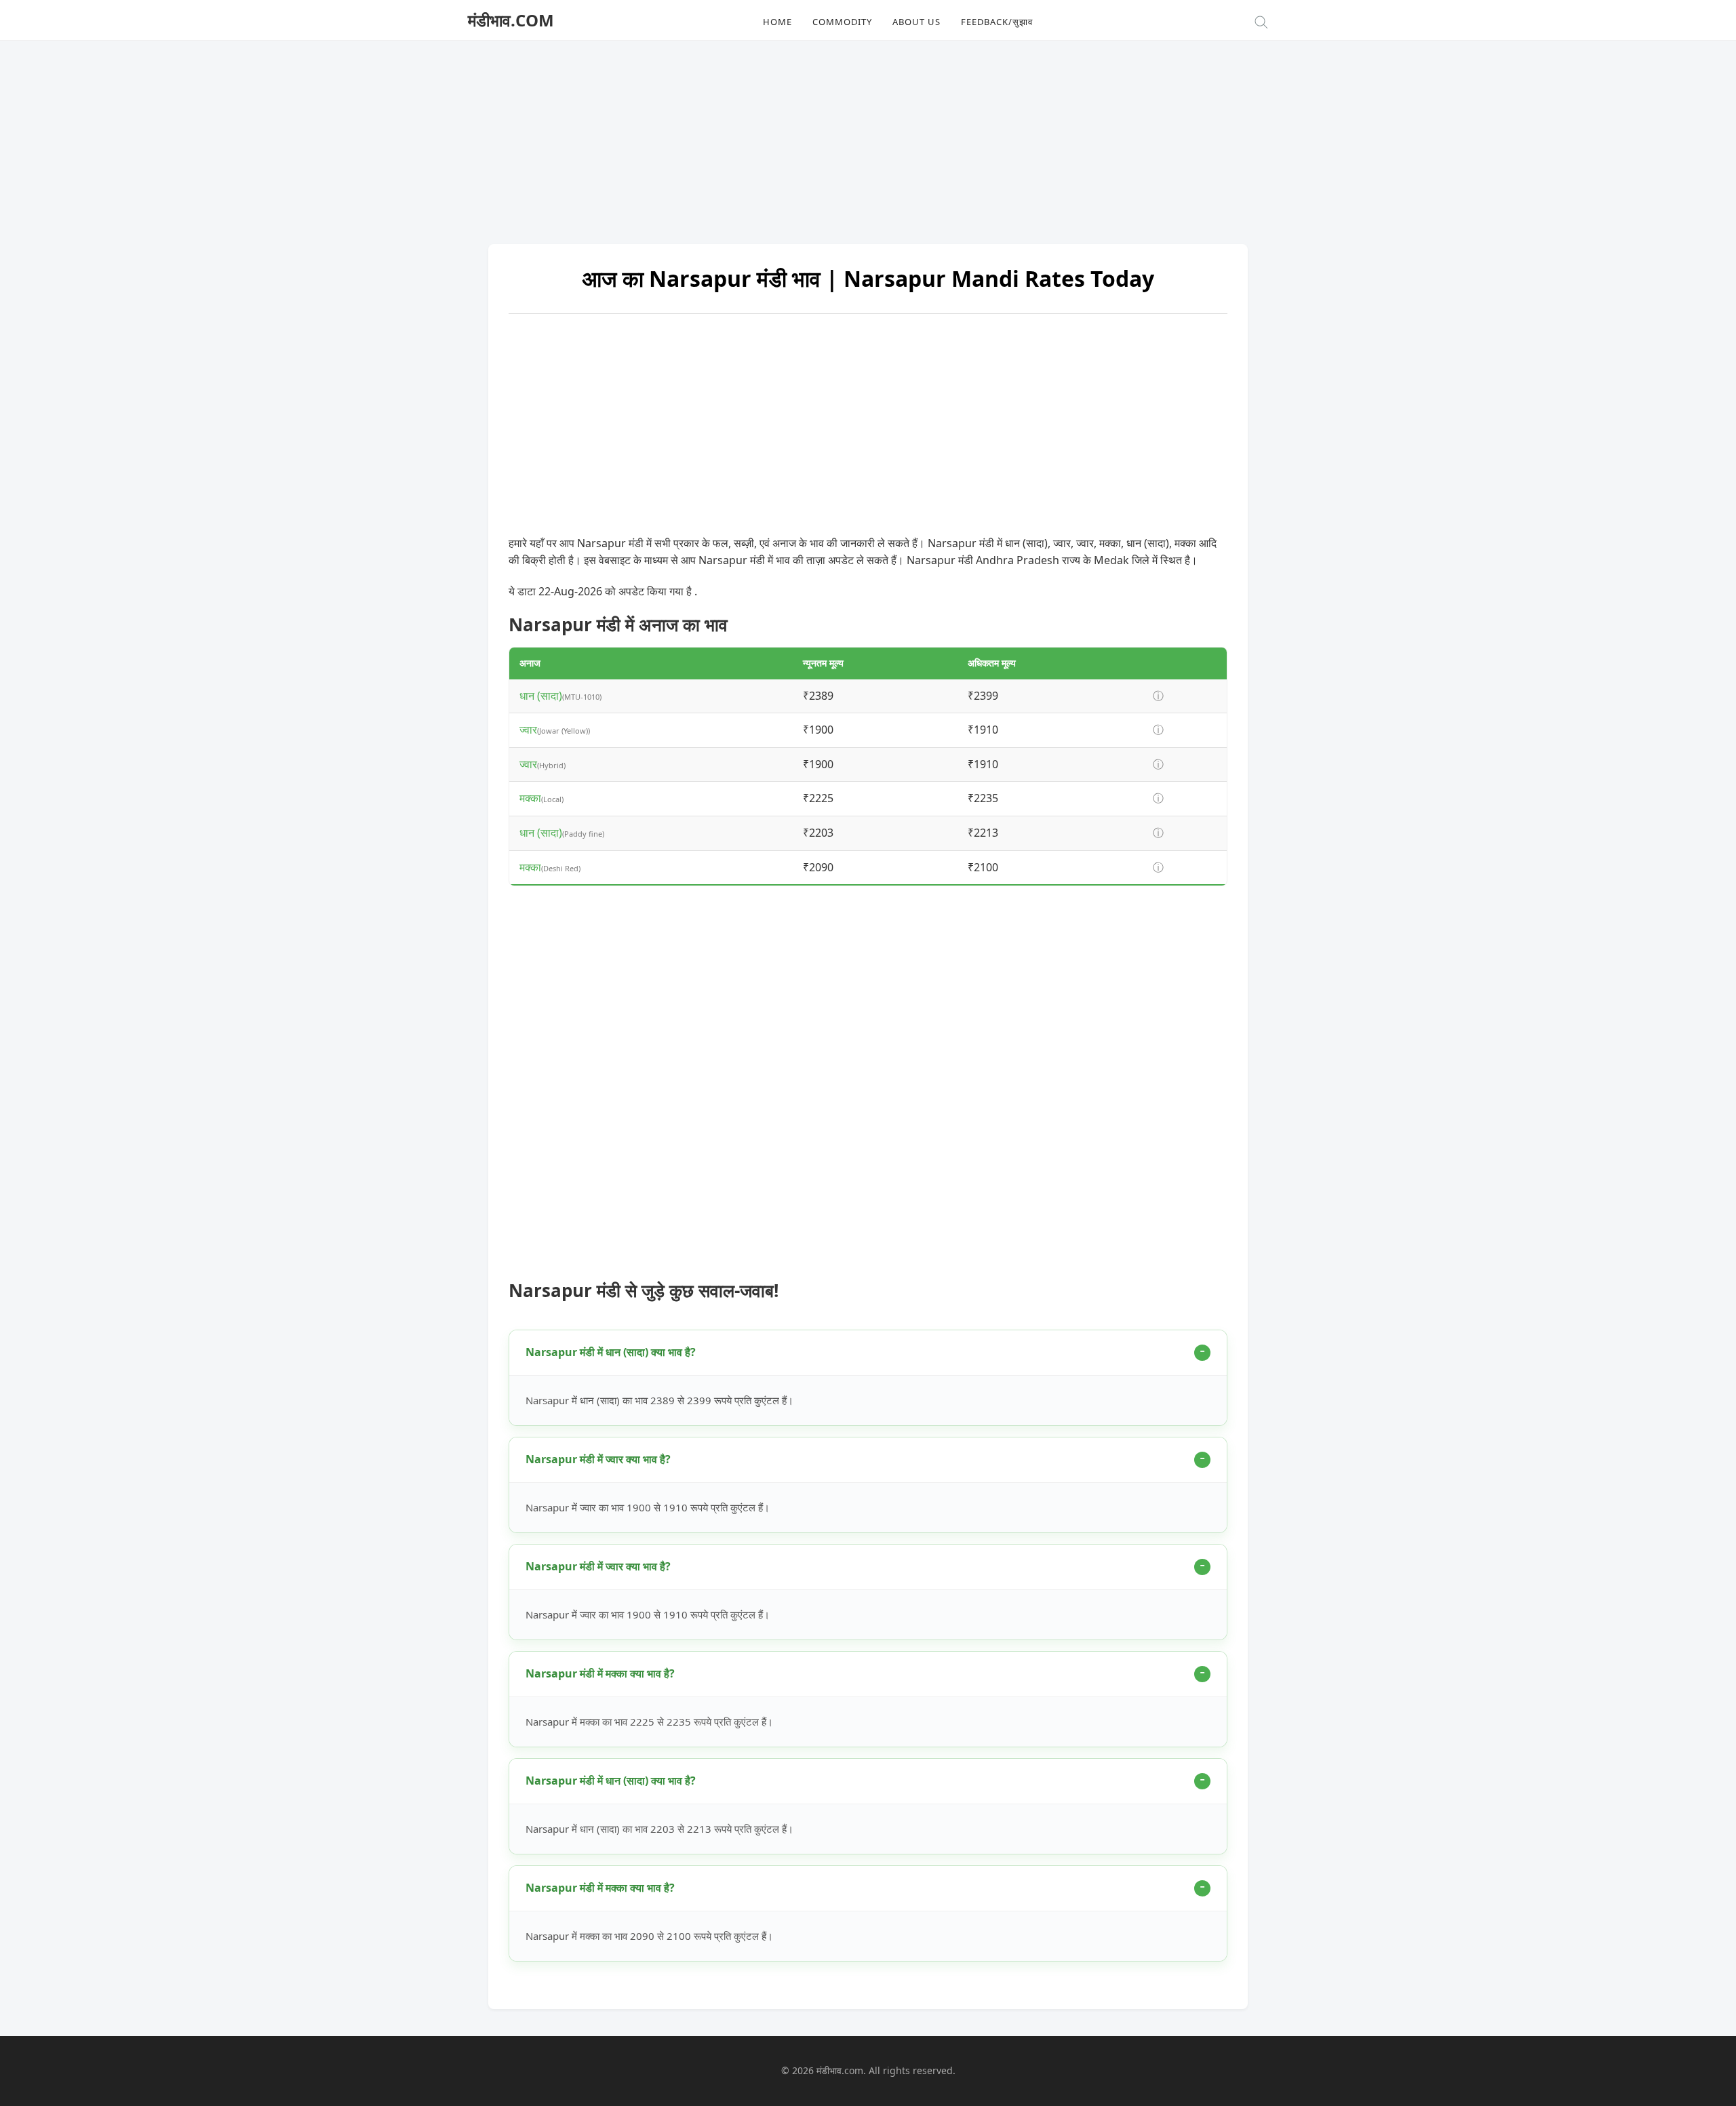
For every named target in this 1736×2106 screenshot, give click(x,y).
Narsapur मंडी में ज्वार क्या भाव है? (598, 1459)
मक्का (530, 798)
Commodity (842, 22)
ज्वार (528, 730)
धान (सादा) (541, 696)
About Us (916, 22)
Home (777, 22)
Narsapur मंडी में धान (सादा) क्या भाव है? (611, 1352)
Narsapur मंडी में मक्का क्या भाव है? (600, 1673)
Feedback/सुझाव (997, 22)
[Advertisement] (868, 136)
